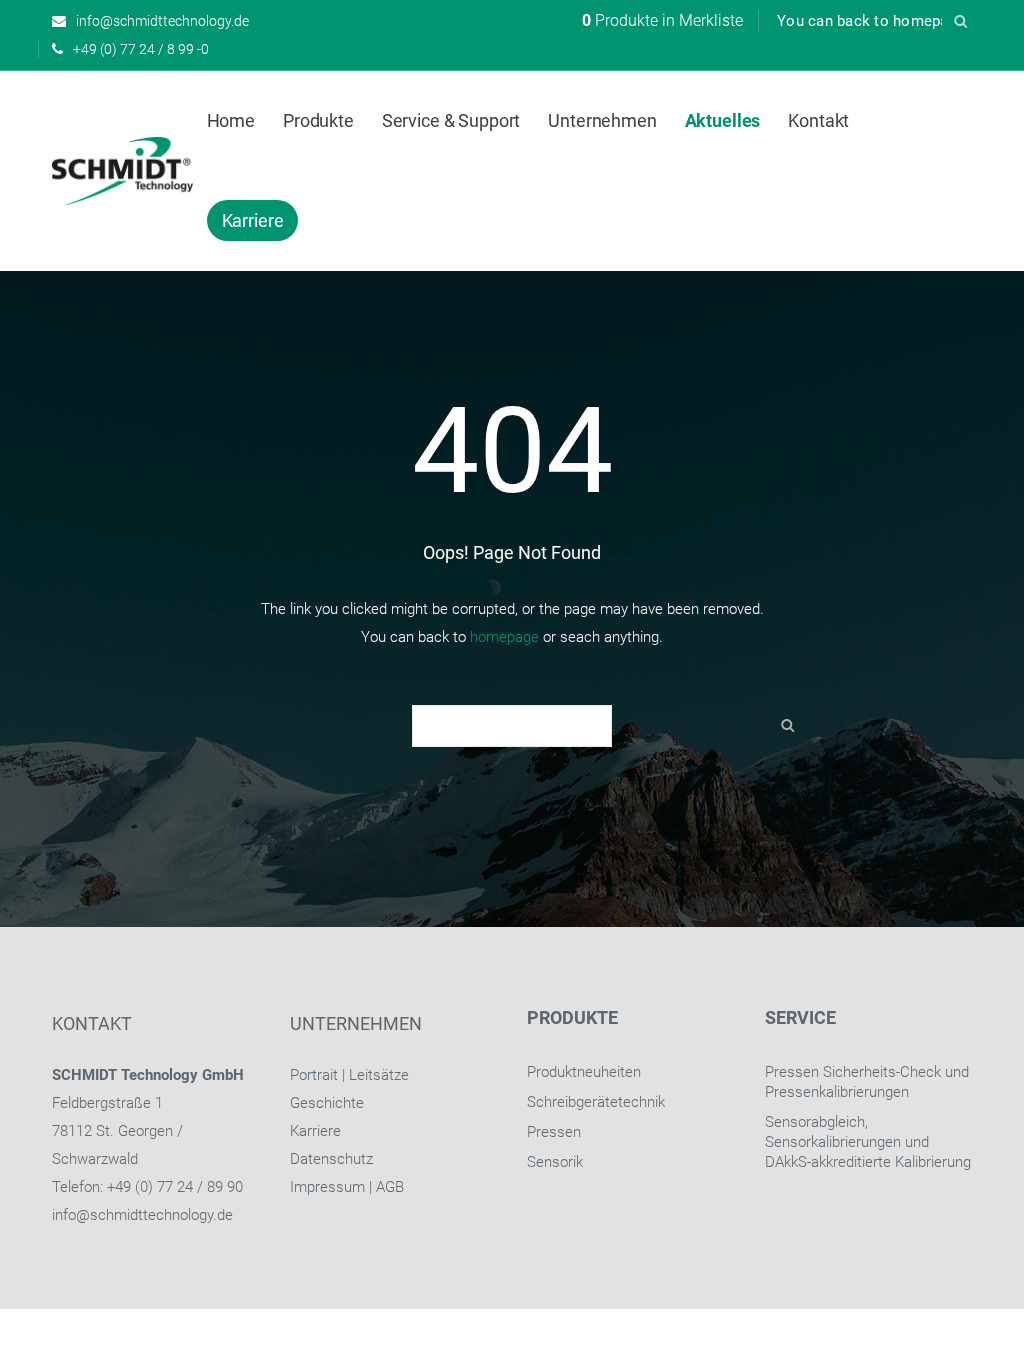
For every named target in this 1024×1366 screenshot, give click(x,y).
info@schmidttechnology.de (142, 1215)
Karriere (315, 1131)
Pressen (554, 1132)
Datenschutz (331, 1159)
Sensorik (555, 1162)
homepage (504, 637)
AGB (390, 1187)
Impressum (327, 1187)
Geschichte (327, 1103)
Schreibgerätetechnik (596, 1102)
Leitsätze (379, 1075)
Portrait (314, 1075)
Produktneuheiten (584, 1072)
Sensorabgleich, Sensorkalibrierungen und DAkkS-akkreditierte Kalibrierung (868, 1142)
